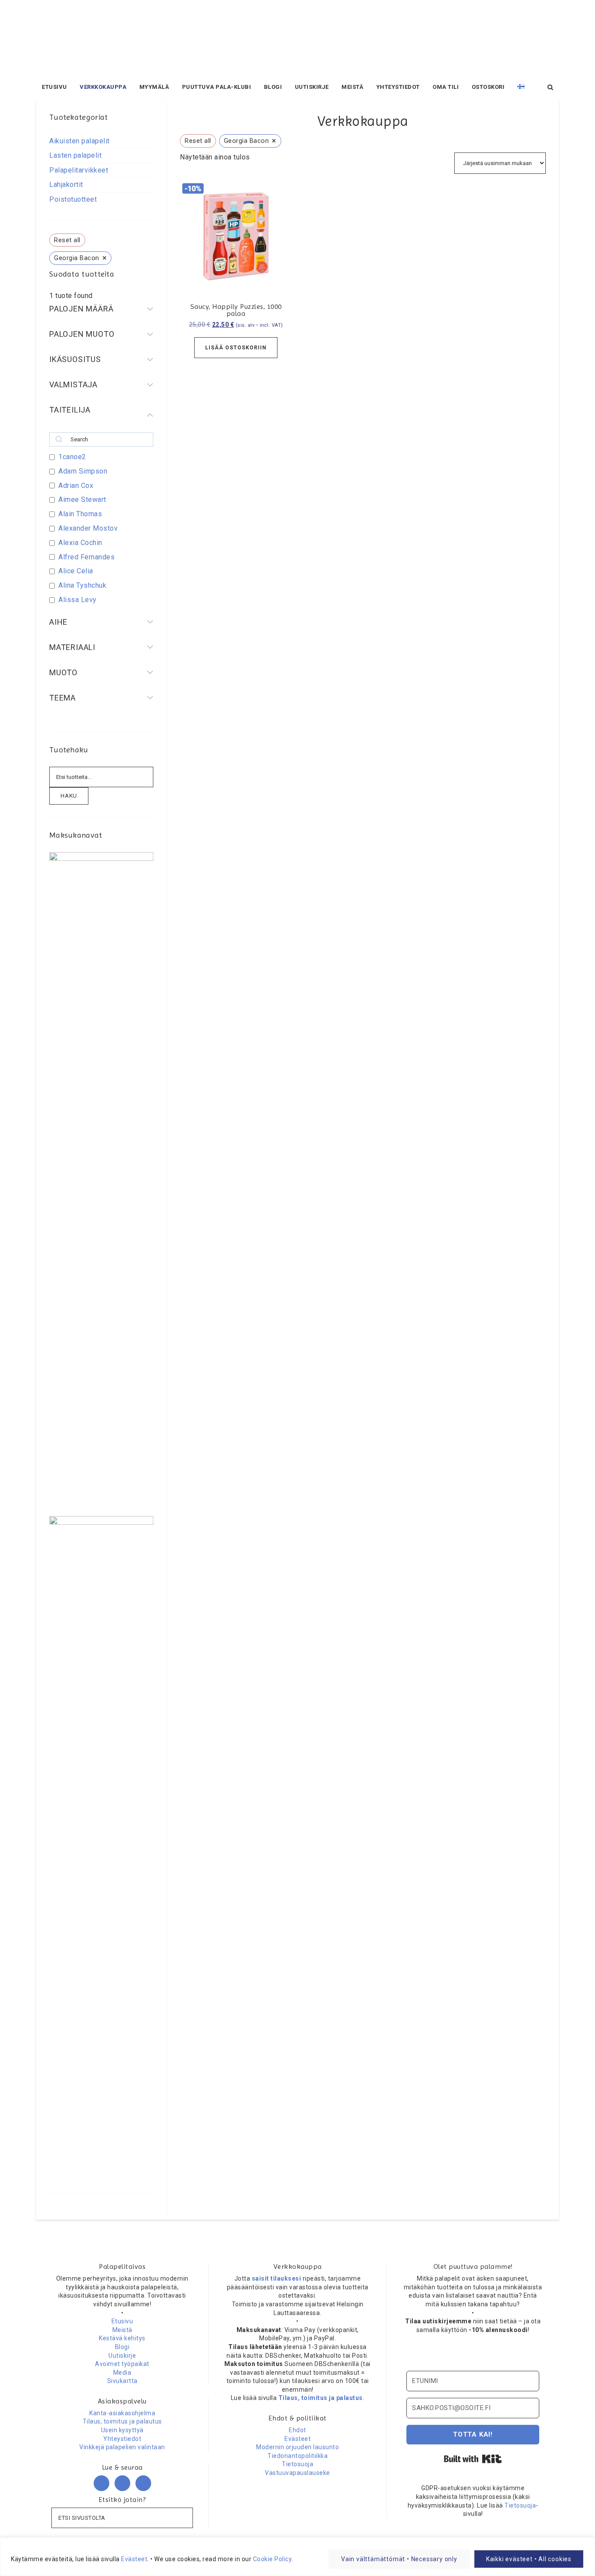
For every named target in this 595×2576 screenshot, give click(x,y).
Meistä (122, 2330)
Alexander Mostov (88, 528)
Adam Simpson (83, 471)
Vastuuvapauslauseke (297, 2473)
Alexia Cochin (80, 543)
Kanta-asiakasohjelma (122, 2413)
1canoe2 (72, 457)
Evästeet (134, 2559)
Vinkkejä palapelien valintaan (122, 2447)
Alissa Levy (78, 600)
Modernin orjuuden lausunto (297, 2447)
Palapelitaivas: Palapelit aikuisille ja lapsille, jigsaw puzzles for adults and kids (297, 39)
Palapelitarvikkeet (79, 170)
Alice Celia (76, 571)
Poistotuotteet (73, 199)
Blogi (122, 2347)
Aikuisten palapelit (79, 141)
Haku (69, 796)
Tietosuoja (297, 2464)
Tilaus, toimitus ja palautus (122, 2421)
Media (122, 2373)
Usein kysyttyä (122, 2430)
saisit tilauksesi (277, 2278)
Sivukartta (122, 2381)
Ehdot (297, 2430)
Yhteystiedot (122, 2439)
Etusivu (122, 2321)
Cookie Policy (272, 2559)
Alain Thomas (80, 514)
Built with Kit (473, 2459)
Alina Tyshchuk (82, 585)
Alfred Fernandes (86, 557)
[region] (297, 2557)
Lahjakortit (66, 184)
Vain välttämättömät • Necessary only (399, 2559)
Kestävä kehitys (122, 2338)
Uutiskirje (122, 2356)
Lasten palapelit (75, 155)
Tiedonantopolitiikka (297, 2456)
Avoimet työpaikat (122, 2364)
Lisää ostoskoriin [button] (236, 348)
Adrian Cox (76, 486)
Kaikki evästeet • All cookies (529, 2559)
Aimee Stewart (82, 499)
